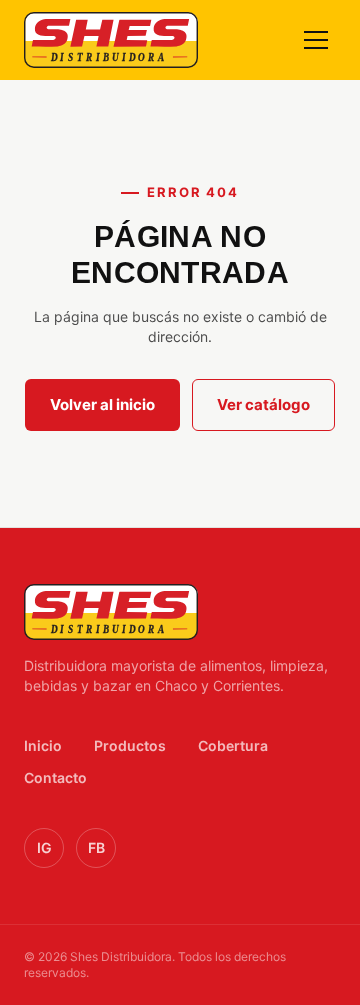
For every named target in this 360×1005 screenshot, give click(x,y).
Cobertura (233, 745)
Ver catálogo (263, 404)
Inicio (43, 745)
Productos (130, 745)
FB (96, 847)
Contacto (55, 777)
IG (44, 847)
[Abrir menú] (316, 40)
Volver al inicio (102, 404)
